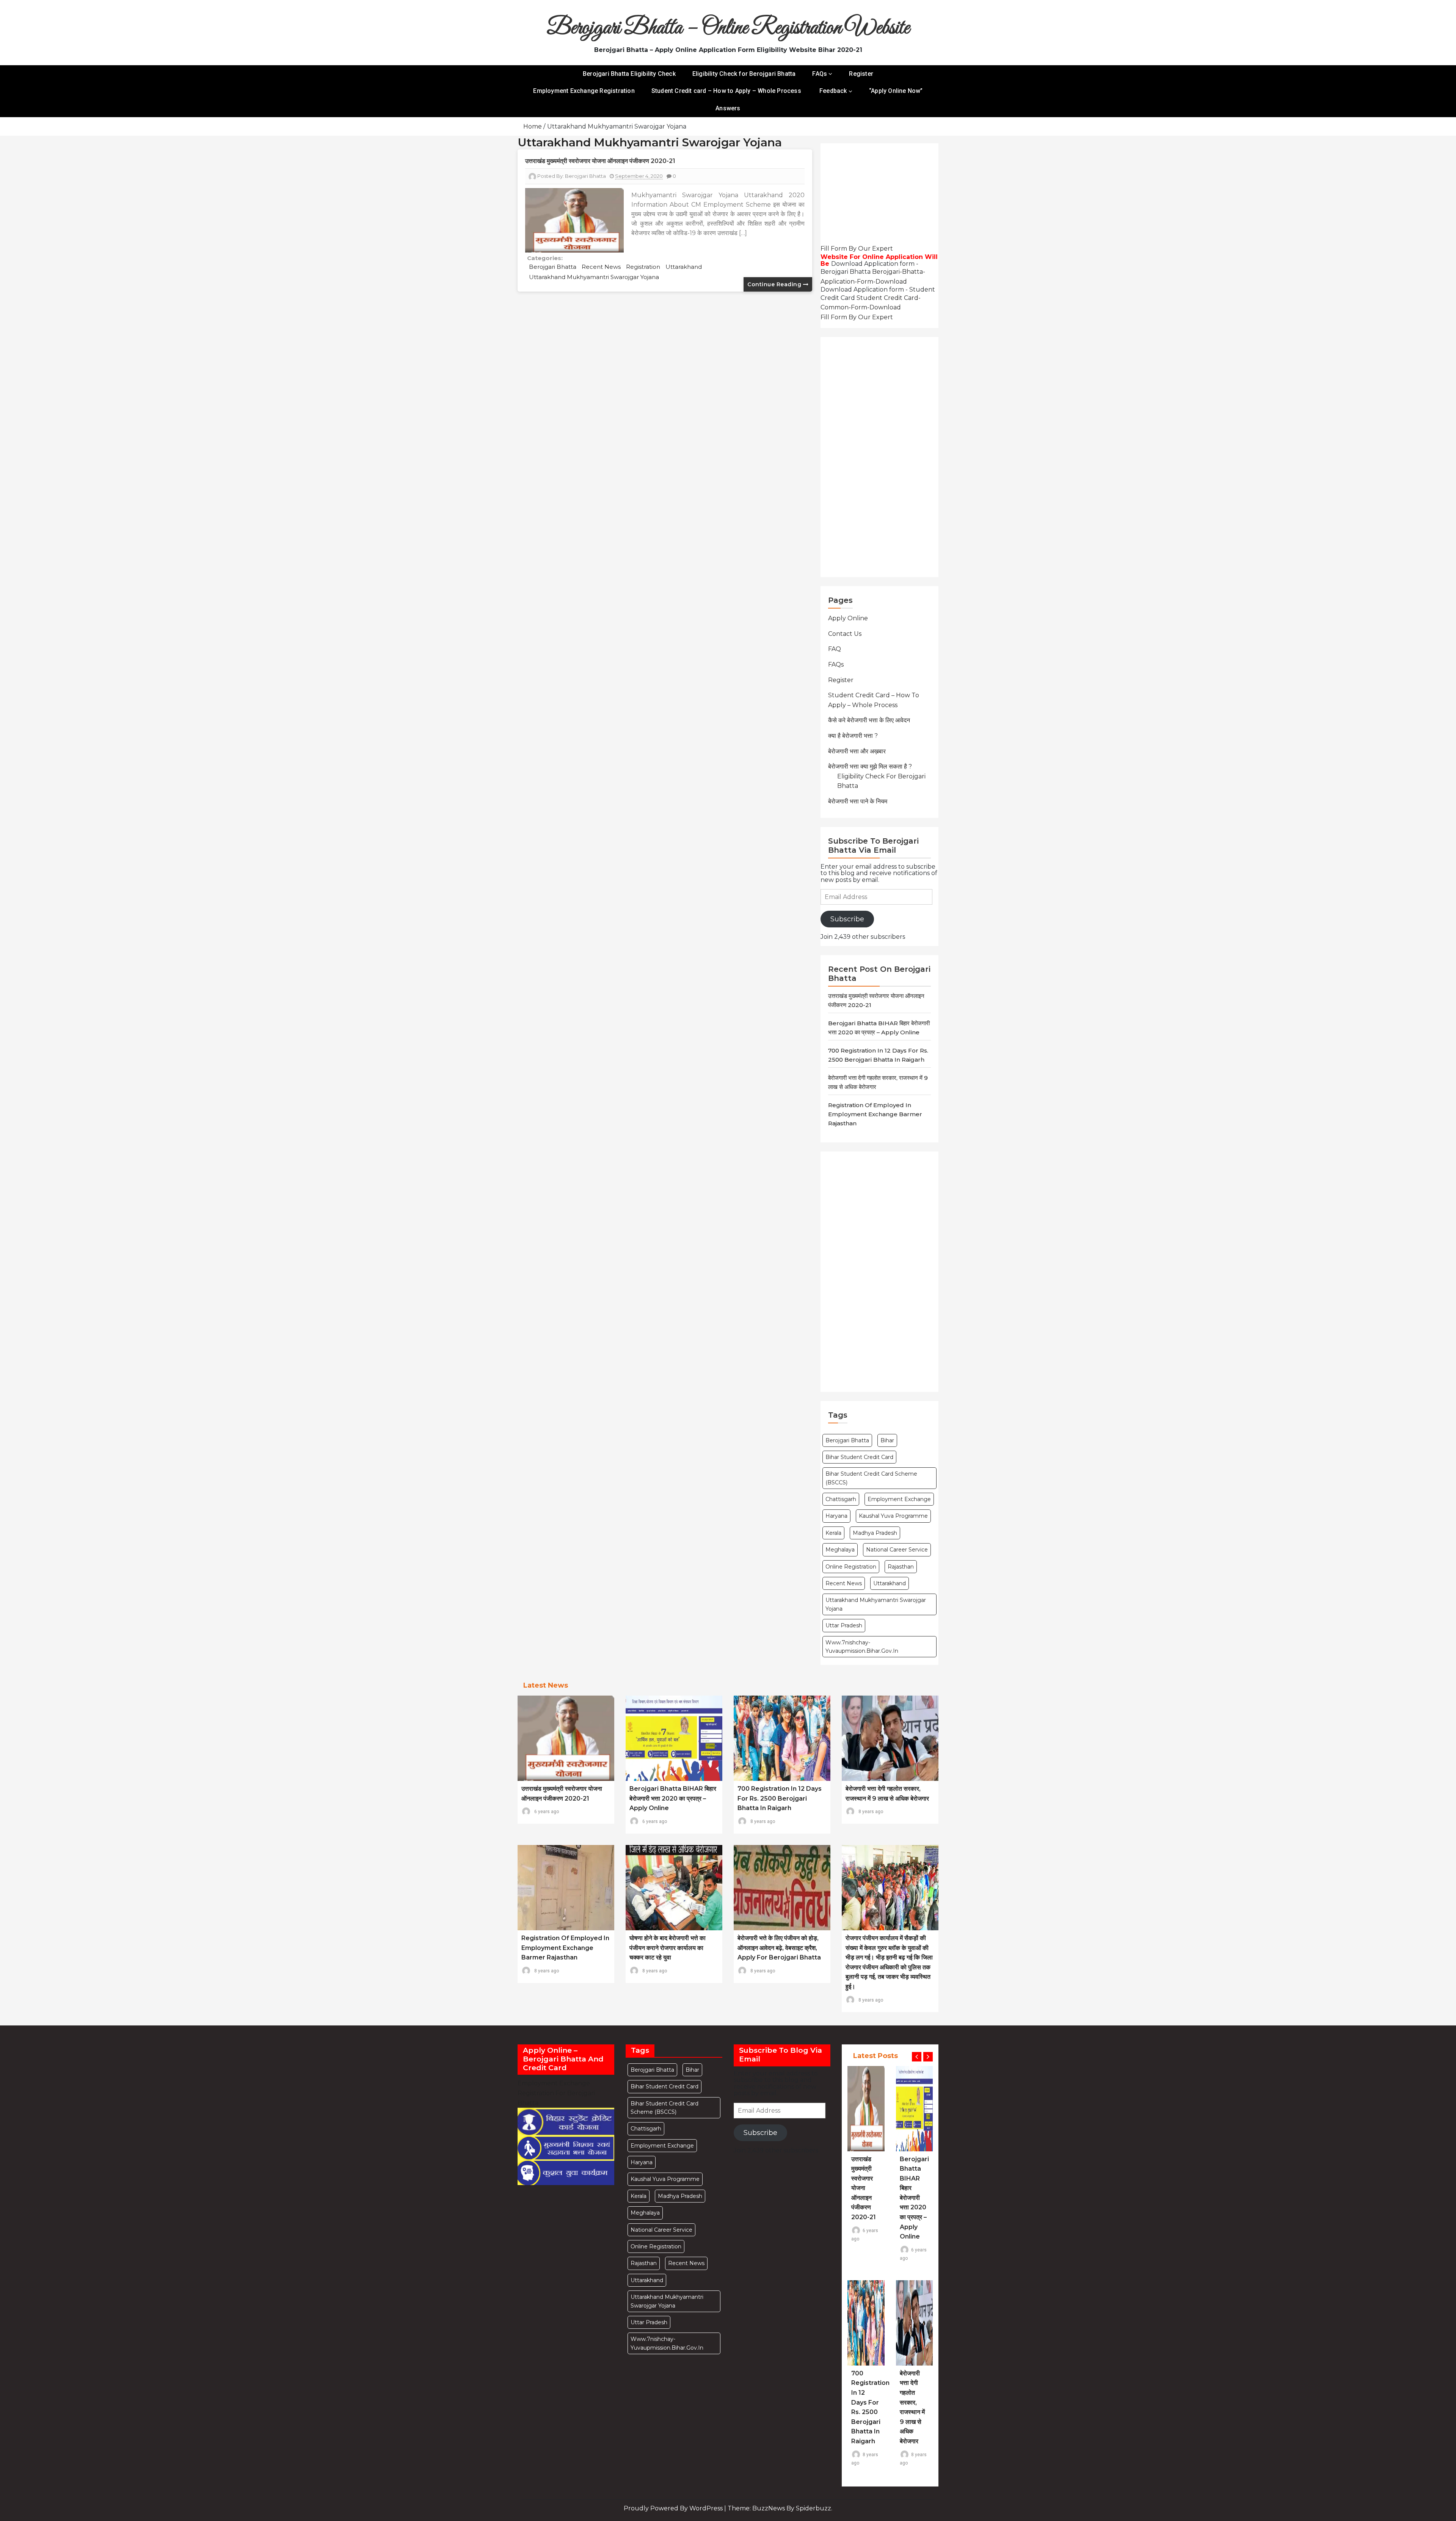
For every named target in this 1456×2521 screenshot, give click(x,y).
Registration (643, 267)
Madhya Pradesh (875, 1533)
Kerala (833, 1533)
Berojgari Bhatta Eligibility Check (629, 74)
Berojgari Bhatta (553, 267)
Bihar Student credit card (859, 1457)
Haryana (836, 1516)
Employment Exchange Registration (584, 91)
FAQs (820, 74)
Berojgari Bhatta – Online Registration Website (728, 28)
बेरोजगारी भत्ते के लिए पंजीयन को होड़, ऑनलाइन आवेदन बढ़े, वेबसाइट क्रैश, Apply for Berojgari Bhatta (779, 1948)
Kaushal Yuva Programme (893, 1516)
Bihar (887, 1440)
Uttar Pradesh (844, 1625)
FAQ (835, 649)
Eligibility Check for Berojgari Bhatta (744, 74)
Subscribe (847, 919)
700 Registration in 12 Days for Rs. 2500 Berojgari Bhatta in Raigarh (780, 1798)
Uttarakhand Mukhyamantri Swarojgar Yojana (594, 277)
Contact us (845, 634)
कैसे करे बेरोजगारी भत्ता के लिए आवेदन (869, 720)
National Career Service (897, 1550)
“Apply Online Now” (896, 91)
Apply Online (848, 618)
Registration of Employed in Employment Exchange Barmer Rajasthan (875, 1114)
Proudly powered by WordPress (674, 2508)
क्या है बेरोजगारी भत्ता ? (853, 736)
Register (861, 74)
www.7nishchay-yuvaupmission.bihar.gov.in (862, 1647)
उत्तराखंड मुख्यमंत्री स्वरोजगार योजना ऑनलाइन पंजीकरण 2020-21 (600, 161)
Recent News (601, 267)
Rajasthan (901, 1567)
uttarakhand (684, 267)
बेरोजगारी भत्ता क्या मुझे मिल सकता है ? (870, 766)
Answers (728, 108)
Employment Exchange (899, 1499)
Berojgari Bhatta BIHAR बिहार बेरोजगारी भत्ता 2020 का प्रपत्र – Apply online (673, 1798)
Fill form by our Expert (857, 249)
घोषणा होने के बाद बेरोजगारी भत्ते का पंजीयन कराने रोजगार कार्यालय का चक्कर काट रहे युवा (668, 1948)
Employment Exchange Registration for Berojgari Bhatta (556, 2093)
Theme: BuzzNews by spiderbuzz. (780, 2508)
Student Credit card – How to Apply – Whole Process (727, 91)
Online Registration (851, 1567)
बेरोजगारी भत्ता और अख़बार (857, 751)
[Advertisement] (883, 196)
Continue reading (775, 284)
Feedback (833, 91)
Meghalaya (840, 1550)
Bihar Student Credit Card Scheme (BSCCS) (871, 1478)
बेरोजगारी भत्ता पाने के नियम (858, 801)
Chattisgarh (841, 1499)
